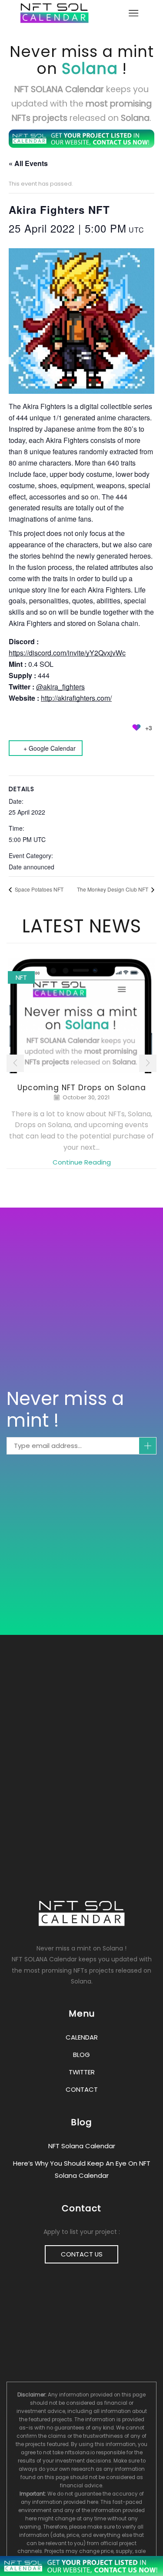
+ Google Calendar (50, 748)
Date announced (32, 867)
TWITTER (82, 2072)
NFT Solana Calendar (82, 2146)
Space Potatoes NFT (38, 889)
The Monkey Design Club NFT (113, 889)
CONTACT (82, 2089)
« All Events (28, 163)
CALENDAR (82, 2037)
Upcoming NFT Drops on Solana (82, 1088)
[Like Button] (136, 728)
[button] (15, 1063)
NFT (21, 977)
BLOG (81, 2055)
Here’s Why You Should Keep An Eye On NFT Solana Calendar (82, 2169)
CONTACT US (82, 2254)
